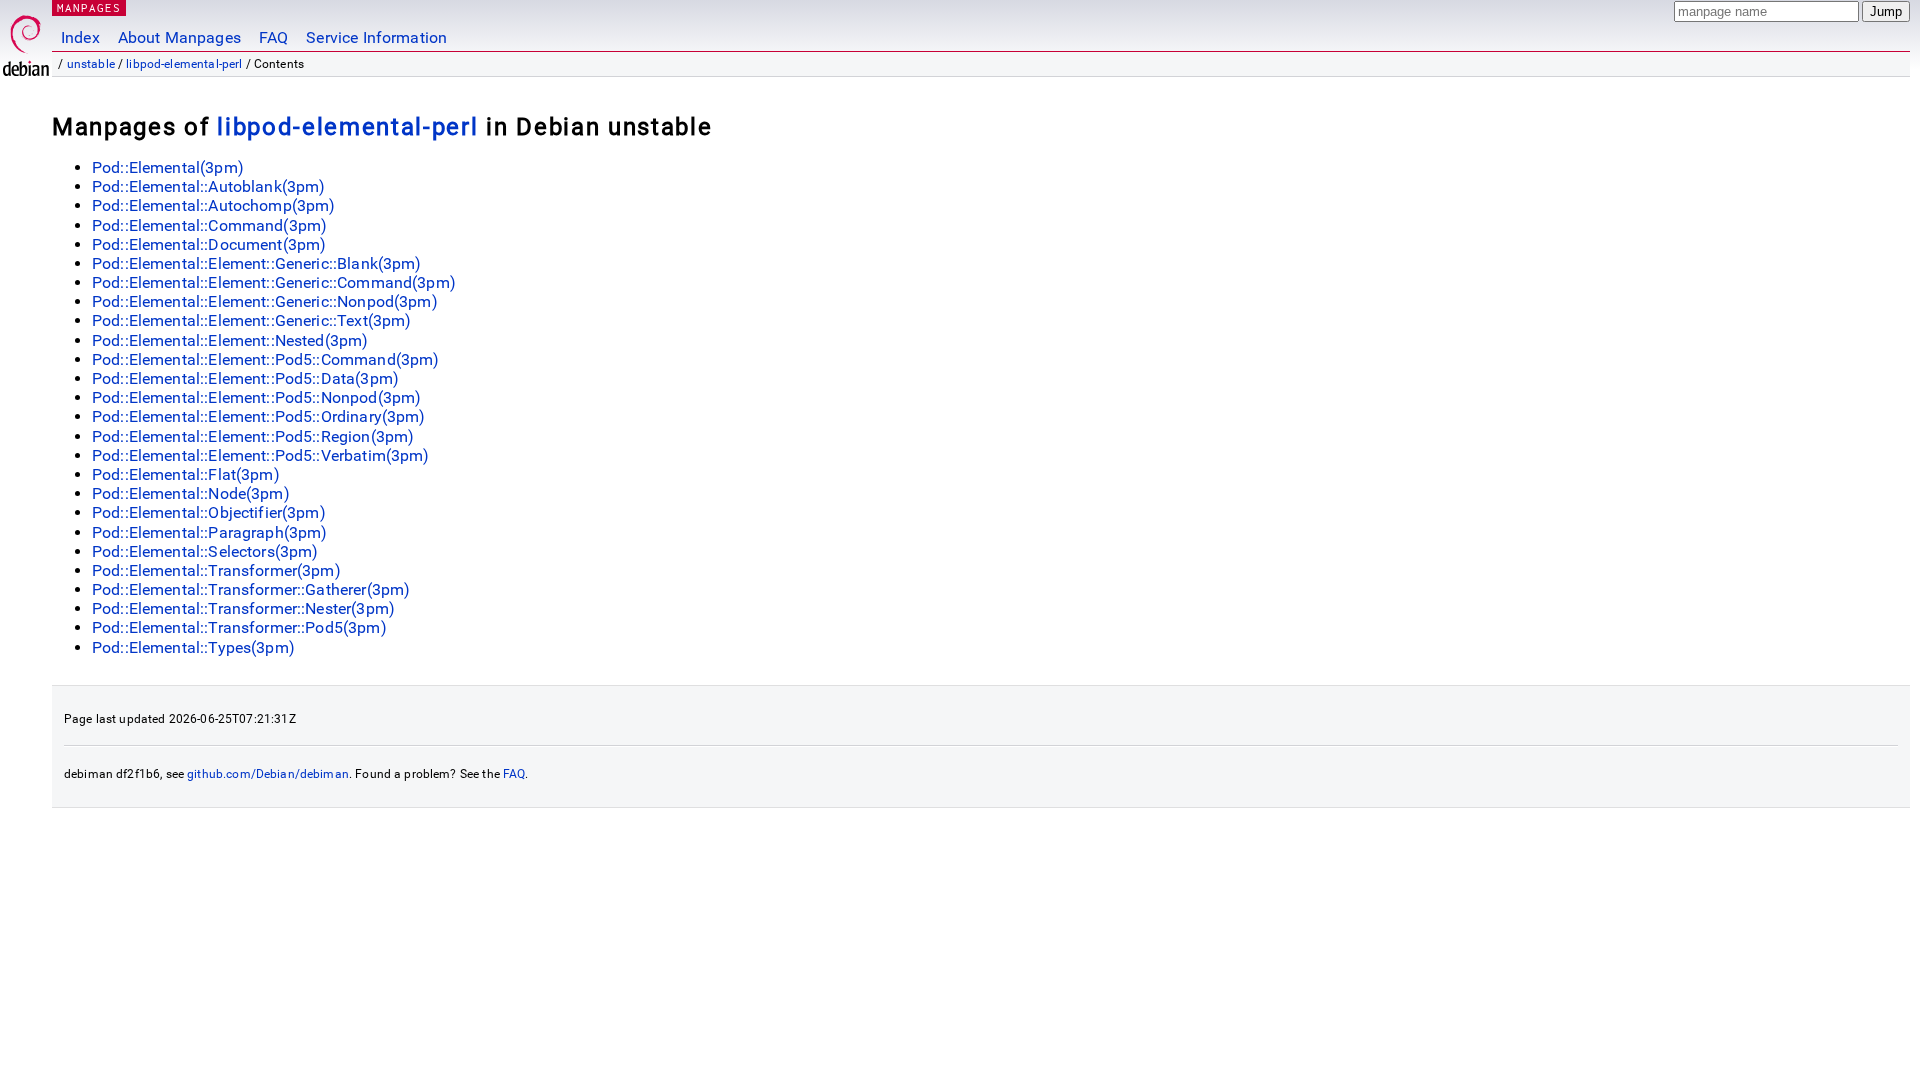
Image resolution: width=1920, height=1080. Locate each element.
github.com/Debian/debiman (268, 774)
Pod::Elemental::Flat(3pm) (186, 474)
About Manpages (179, 37)
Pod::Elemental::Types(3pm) (193, 647)
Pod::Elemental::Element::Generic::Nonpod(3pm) (265, 301)
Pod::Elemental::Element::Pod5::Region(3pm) (253, 436)
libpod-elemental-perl (184, 64)
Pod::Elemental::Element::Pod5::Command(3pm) (265, 359)
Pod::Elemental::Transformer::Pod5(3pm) (239, 627)
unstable (91, 64)
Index (80, 37)
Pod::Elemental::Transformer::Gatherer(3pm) (251, 589)
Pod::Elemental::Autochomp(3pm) (214, 205)
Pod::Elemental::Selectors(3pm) (205, 551)
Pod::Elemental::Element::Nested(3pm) (230, 340)
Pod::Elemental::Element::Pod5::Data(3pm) (245, 378)
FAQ (273, 37)
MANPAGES (89, 7)
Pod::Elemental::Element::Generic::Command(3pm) (274, 282)
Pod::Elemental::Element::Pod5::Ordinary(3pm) (259, 416)
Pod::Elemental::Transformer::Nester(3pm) (243, 608)
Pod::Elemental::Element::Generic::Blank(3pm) (257, 263)
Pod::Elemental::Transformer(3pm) (216, 570)
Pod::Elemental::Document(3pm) (209, 244)
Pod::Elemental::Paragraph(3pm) (210, 532)
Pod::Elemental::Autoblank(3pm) (209, 186)
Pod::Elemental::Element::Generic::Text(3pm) (251, 320)
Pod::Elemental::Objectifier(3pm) (209, 512)
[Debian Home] (26, 40)
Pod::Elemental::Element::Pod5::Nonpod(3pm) (256, 397)
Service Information (376, 37)
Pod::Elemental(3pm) (168, 167)
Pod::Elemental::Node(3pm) (191, 493)
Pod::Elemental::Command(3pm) (209, 225)
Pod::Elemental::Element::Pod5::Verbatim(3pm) (261, 455)
